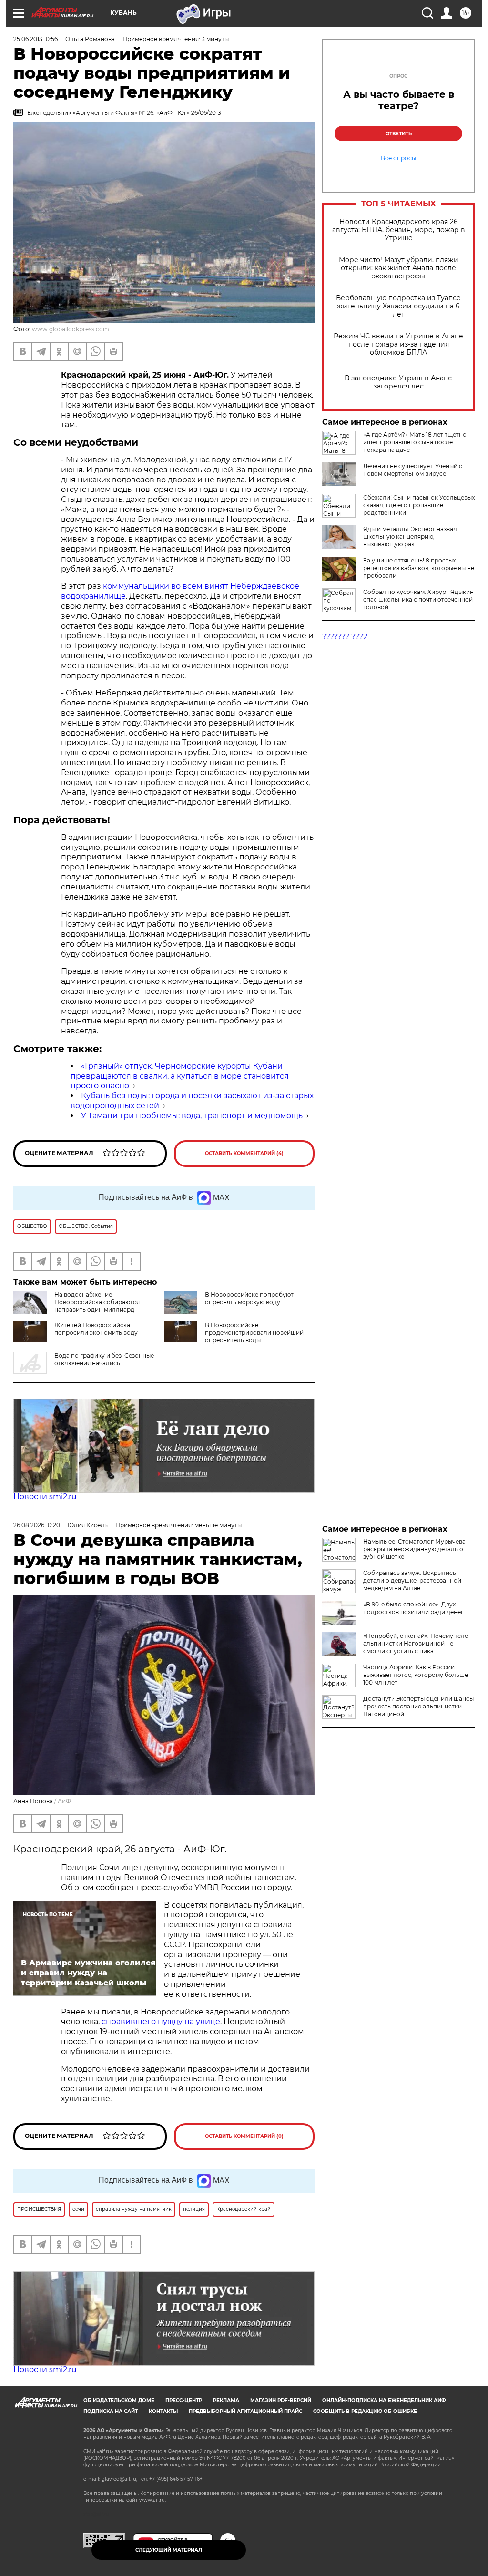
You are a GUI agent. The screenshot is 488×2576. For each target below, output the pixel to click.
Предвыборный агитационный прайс (245, 2411)
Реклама (226, 2400)
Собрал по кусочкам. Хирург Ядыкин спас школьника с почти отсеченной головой (418, 599)
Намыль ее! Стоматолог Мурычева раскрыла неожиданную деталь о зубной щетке (414, 1549)
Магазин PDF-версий (281, 2400)
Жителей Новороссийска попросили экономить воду (96, 1329)
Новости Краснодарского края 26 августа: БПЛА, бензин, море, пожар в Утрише (399, 230)
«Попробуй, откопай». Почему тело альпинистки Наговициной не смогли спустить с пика (416, 1643)
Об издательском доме (119, 2400)
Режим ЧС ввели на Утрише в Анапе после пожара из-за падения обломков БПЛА (398, 344)
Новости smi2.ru (45, 1497)
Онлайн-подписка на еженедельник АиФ (384, 2400)
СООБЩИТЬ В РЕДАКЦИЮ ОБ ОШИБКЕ (365, 2411)
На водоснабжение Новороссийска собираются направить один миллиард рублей (97, 1306)
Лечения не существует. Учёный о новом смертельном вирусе (413, 470)
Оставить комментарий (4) (244, 1153)
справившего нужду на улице (161, 2021)
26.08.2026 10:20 (37, 1525)
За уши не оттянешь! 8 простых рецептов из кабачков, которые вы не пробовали (419, 568)
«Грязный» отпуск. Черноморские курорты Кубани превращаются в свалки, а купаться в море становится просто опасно (180, 1076)
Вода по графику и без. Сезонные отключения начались (104, 1359)
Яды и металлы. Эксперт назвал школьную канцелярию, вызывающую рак (410, 537)
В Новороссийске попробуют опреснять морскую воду (249, 1298)
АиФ (64, 1801)
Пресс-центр (184, 2400)
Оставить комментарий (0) (244, 2136)
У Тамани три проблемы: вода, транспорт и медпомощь (192, 1116)
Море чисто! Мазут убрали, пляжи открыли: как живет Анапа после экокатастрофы (399, 268)
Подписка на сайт (111, 2411)
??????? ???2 (345, 637)
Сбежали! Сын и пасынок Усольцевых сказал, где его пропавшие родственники (419, 505)
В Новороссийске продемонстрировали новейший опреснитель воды (254, 1333)
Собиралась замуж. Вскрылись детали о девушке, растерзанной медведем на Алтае (412, 1580)
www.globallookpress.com (71, 329)
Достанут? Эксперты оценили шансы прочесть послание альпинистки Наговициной (418, 1706)
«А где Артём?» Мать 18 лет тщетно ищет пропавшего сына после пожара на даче (415, 442)
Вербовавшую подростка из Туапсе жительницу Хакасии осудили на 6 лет (398, 306)
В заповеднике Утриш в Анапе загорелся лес (398, 382)
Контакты (163, 2411)
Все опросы (398, 158)
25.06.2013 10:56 (36, 39)
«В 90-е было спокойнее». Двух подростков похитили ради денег (413, 1608)
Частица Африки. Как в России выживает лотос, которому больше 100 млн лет (416, 1675)
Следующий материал (169, 2550)
